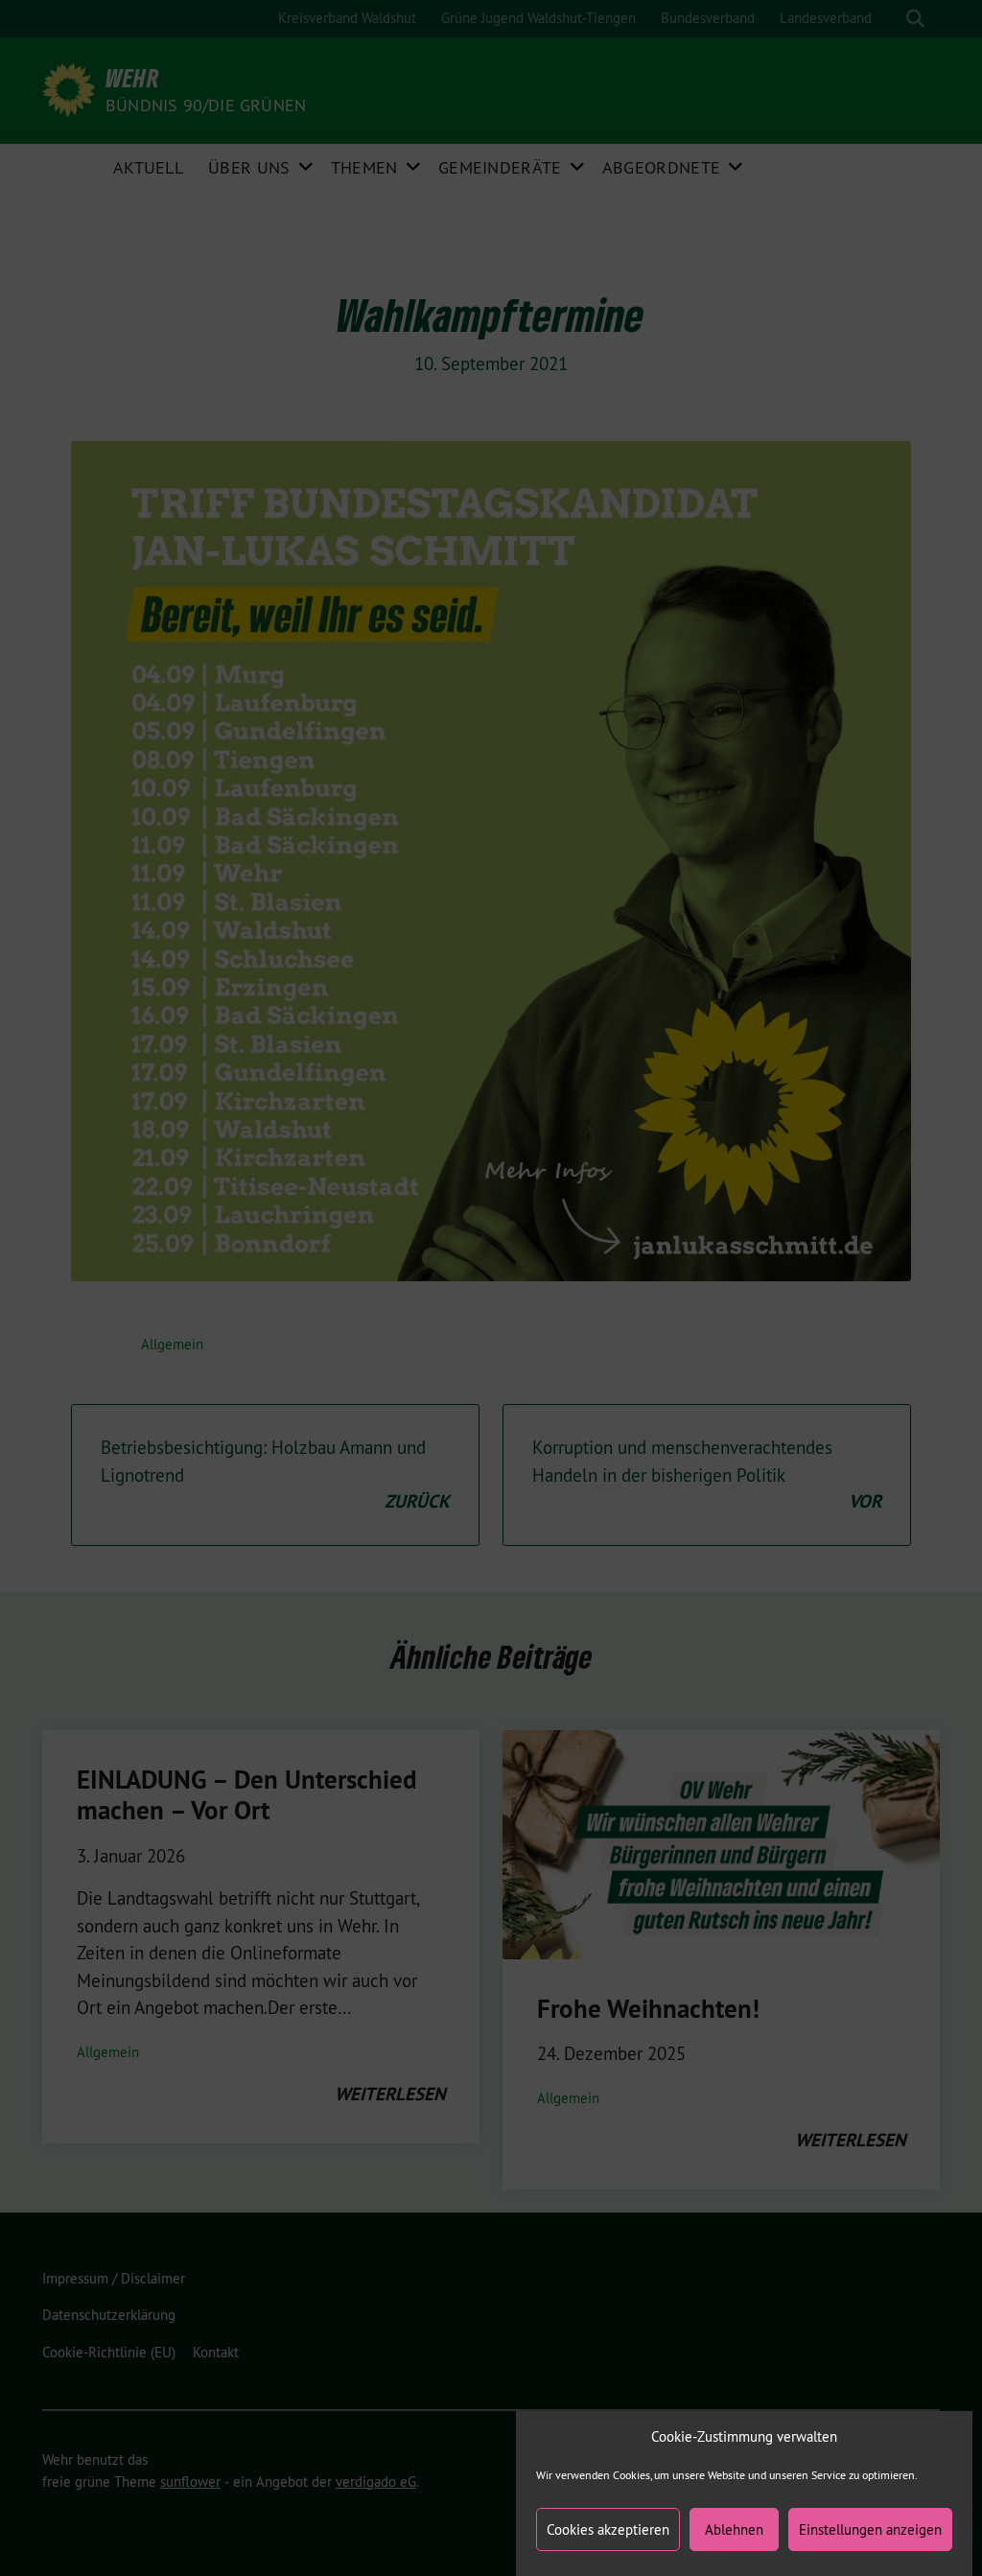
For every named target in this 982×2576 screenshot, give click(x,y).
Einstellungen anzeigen (870, 2529)
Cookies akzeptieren (608, 2529)
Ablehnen (734, 2529)
